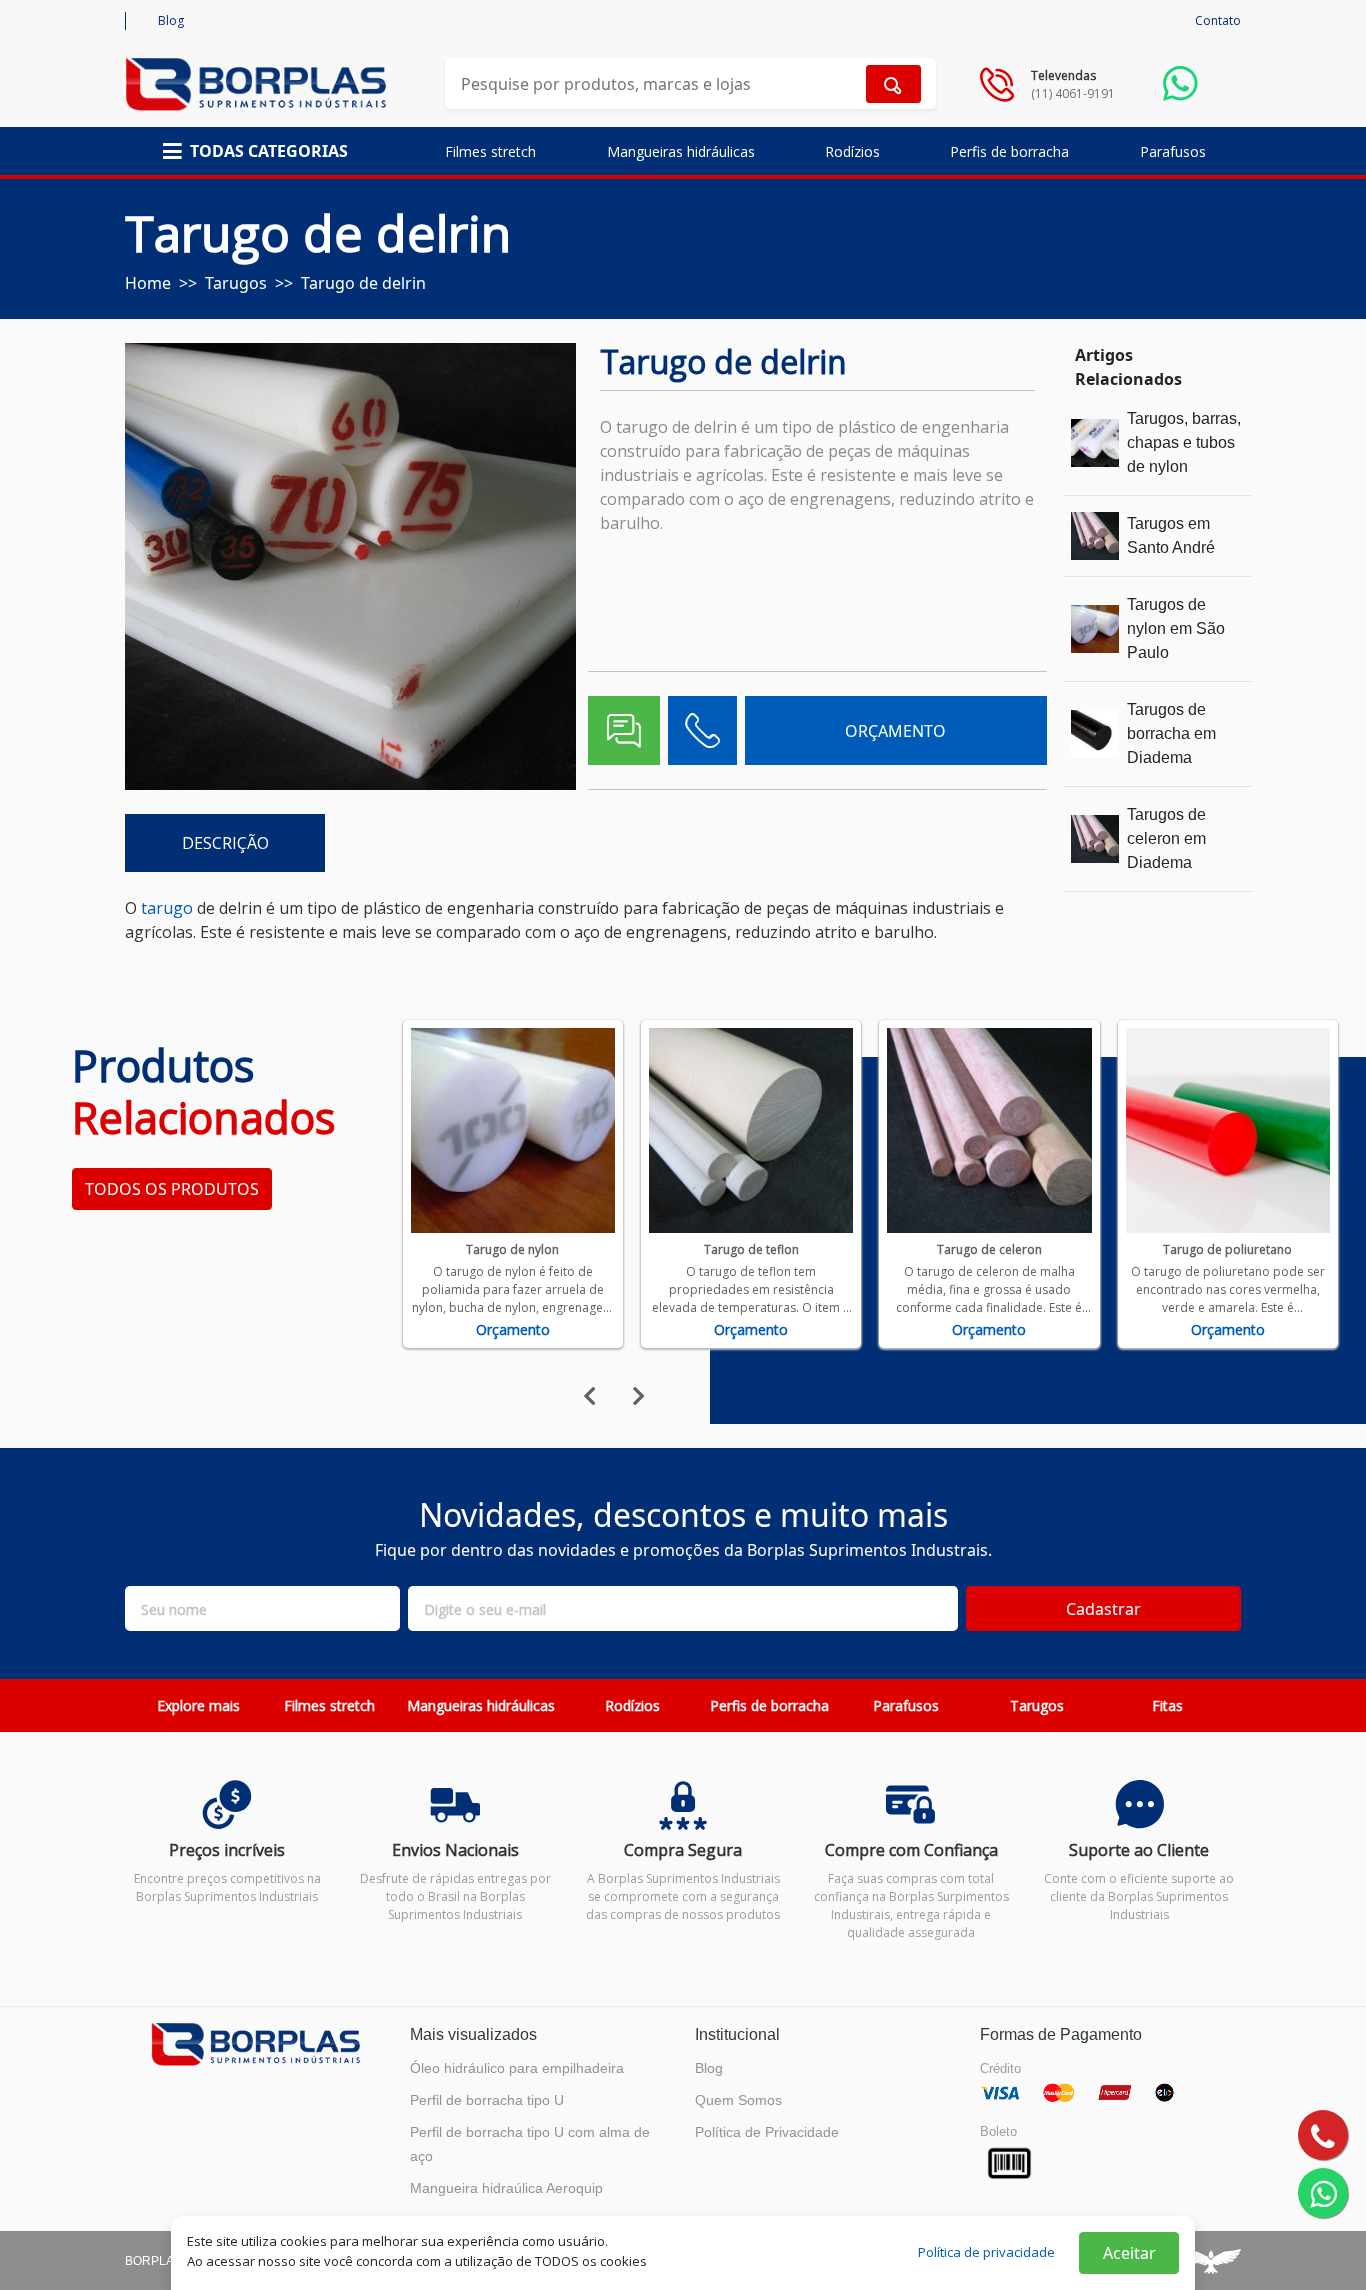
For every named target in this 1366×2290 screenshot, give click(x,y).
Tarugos (236, 283)
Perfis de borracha (1009, 151)
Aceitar (1129, 2253)
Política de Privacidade (767, 2132)
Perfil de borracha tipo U (487, 2100)
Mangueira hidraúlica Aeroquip (506, 2188)
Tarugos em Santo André (1171, 535)
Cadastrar (1103, 1609)
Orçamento (513, 1329)
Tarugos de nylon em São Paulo (1176, 628)
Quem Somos (738, 2100)
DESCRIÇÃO (225, 843)
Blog (171, 20)
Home (148, 283)
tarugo (167, 908)
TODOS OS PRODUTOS (172, 1189)
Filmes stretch (490, 151)
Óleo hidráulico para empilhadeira (517, 2068)
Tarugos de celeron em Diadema (1166, 838)
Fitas (1167, 1705)
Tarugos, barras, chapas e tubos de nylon (1184, 442)
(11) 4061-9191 (1073, 93)
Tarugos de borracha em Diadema (1171, 733)
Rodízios (852, 151)
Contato (1218, 20)
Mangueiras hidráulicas (681, 151)
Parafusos (1173, 151)
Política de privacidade (986, 2252)
